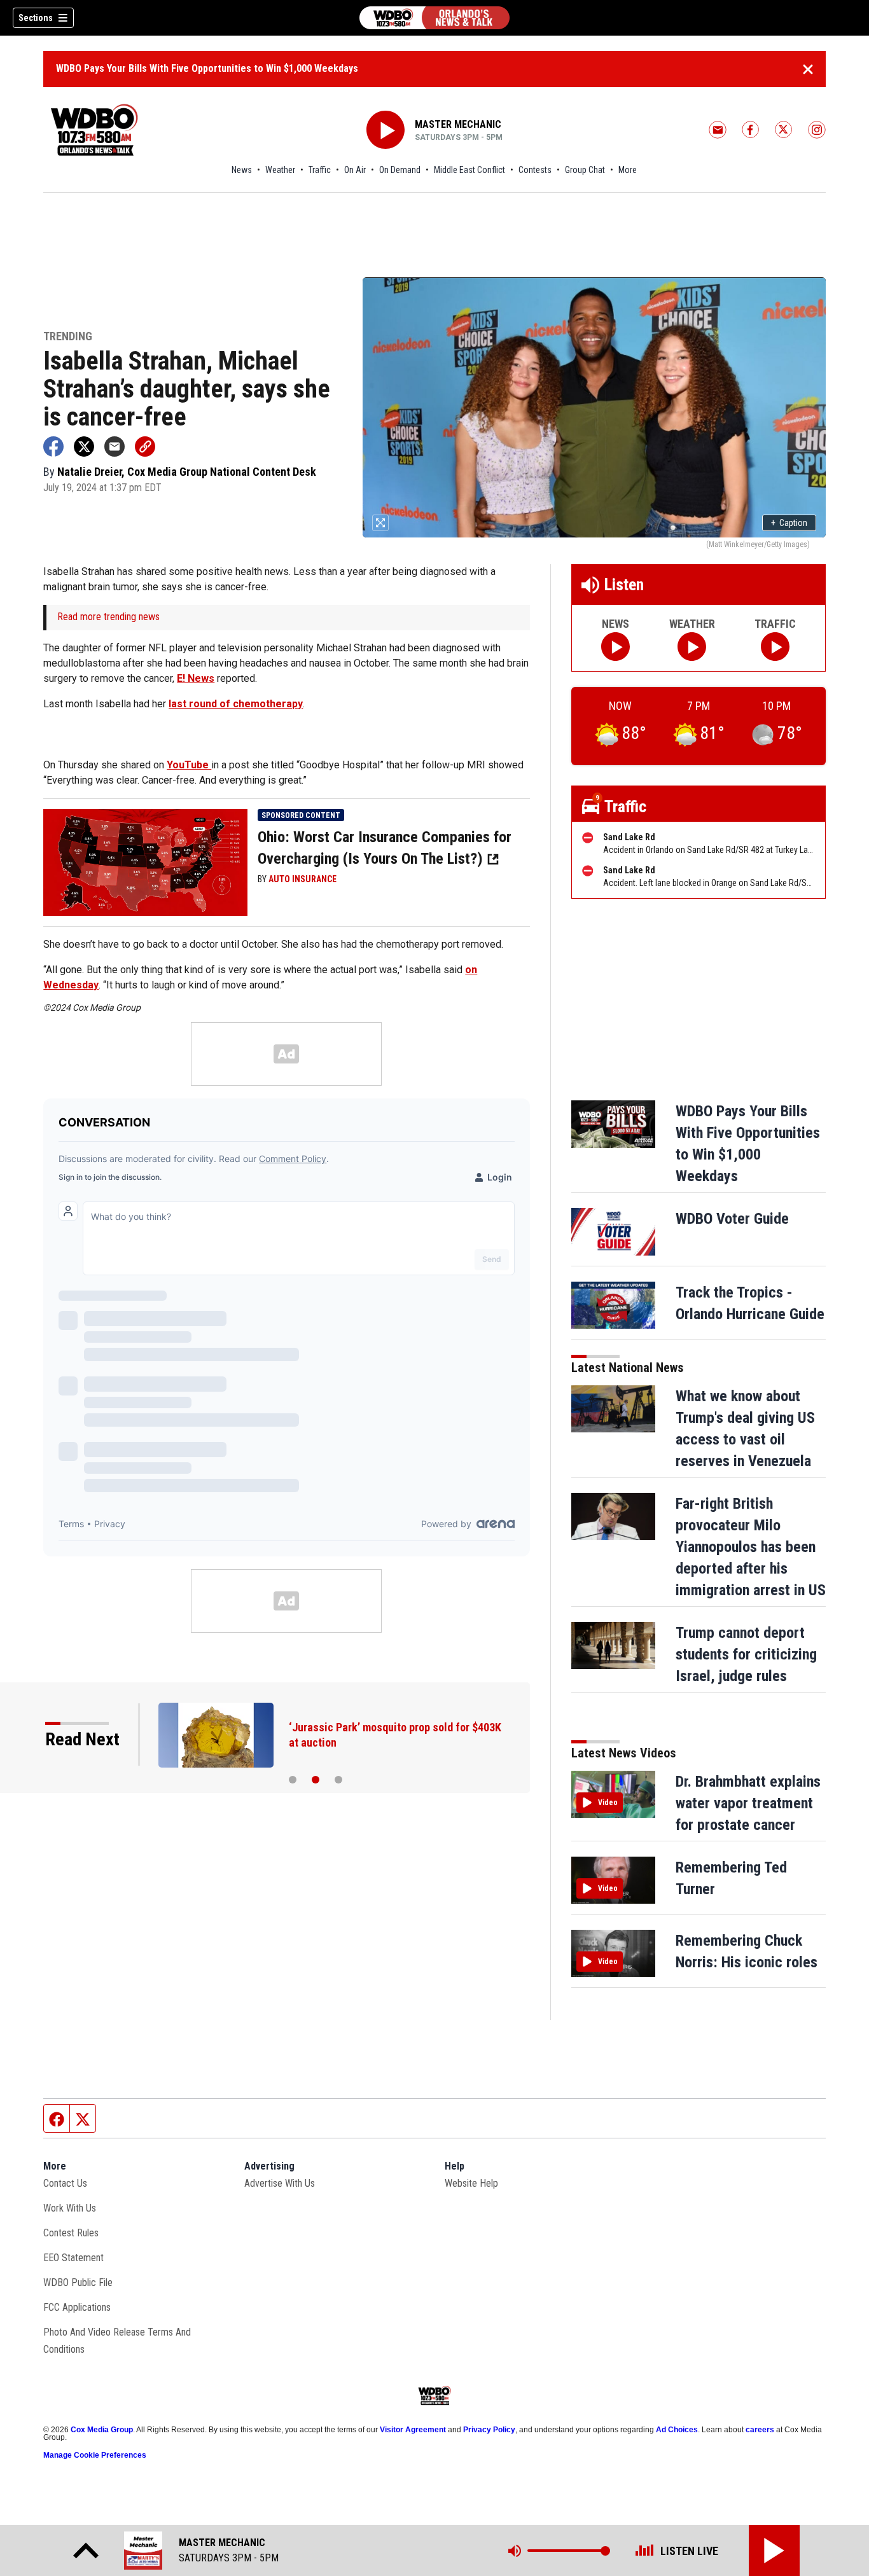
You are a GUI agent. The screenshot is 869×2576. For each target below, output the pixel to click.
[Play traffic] (775, 647)
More (628, 170)
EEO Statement (73, 2258)
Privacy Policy (489, 2430)
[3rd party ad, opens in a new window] (145, 862)
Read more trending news (108, 617)
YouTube (189, 765)
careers (760, 2430)
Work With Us (70, 2208)
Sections (36, 18)
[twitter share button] (84, 447)
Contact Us (65, 2183)
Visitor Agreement (413, 2430)
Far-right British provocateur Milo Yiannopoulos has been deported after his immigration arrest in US (751, 1547)
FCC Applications (77, 2307)
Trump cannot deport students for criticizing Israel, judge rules (746, 1654)
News (242, 170)
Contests (535, 170)
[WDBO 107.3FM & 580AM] (434, 18)
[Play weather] (692, 647)
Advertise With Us (280, 2183)
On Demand (400, 170)
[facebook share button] (53, 447)
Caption (789, 523)
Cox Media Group (102, 2430)
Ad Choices (677, 2430)
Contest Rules (71, 2233)
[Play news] (615, 647)
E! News (196, 678)
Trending (68, 337)
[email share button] (115, 447)
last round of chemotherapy (236, 704)
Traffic (320, 170)
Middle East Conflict (469, 170)
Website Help (471, 2183)
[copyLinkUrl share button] (145, 447)
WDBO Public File (78, 2282)
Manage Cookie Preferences (95, 2455)
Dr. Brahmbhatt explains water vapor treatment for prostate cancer (748, 1803)
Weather (280, 170)
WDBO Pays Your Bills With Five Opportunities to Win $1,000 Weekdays (207, 68)
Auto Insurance (302, 879)
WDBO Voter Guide (732, 1219)
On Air (355, 170)
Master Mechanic (458, 124)
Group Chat (585, 170)
